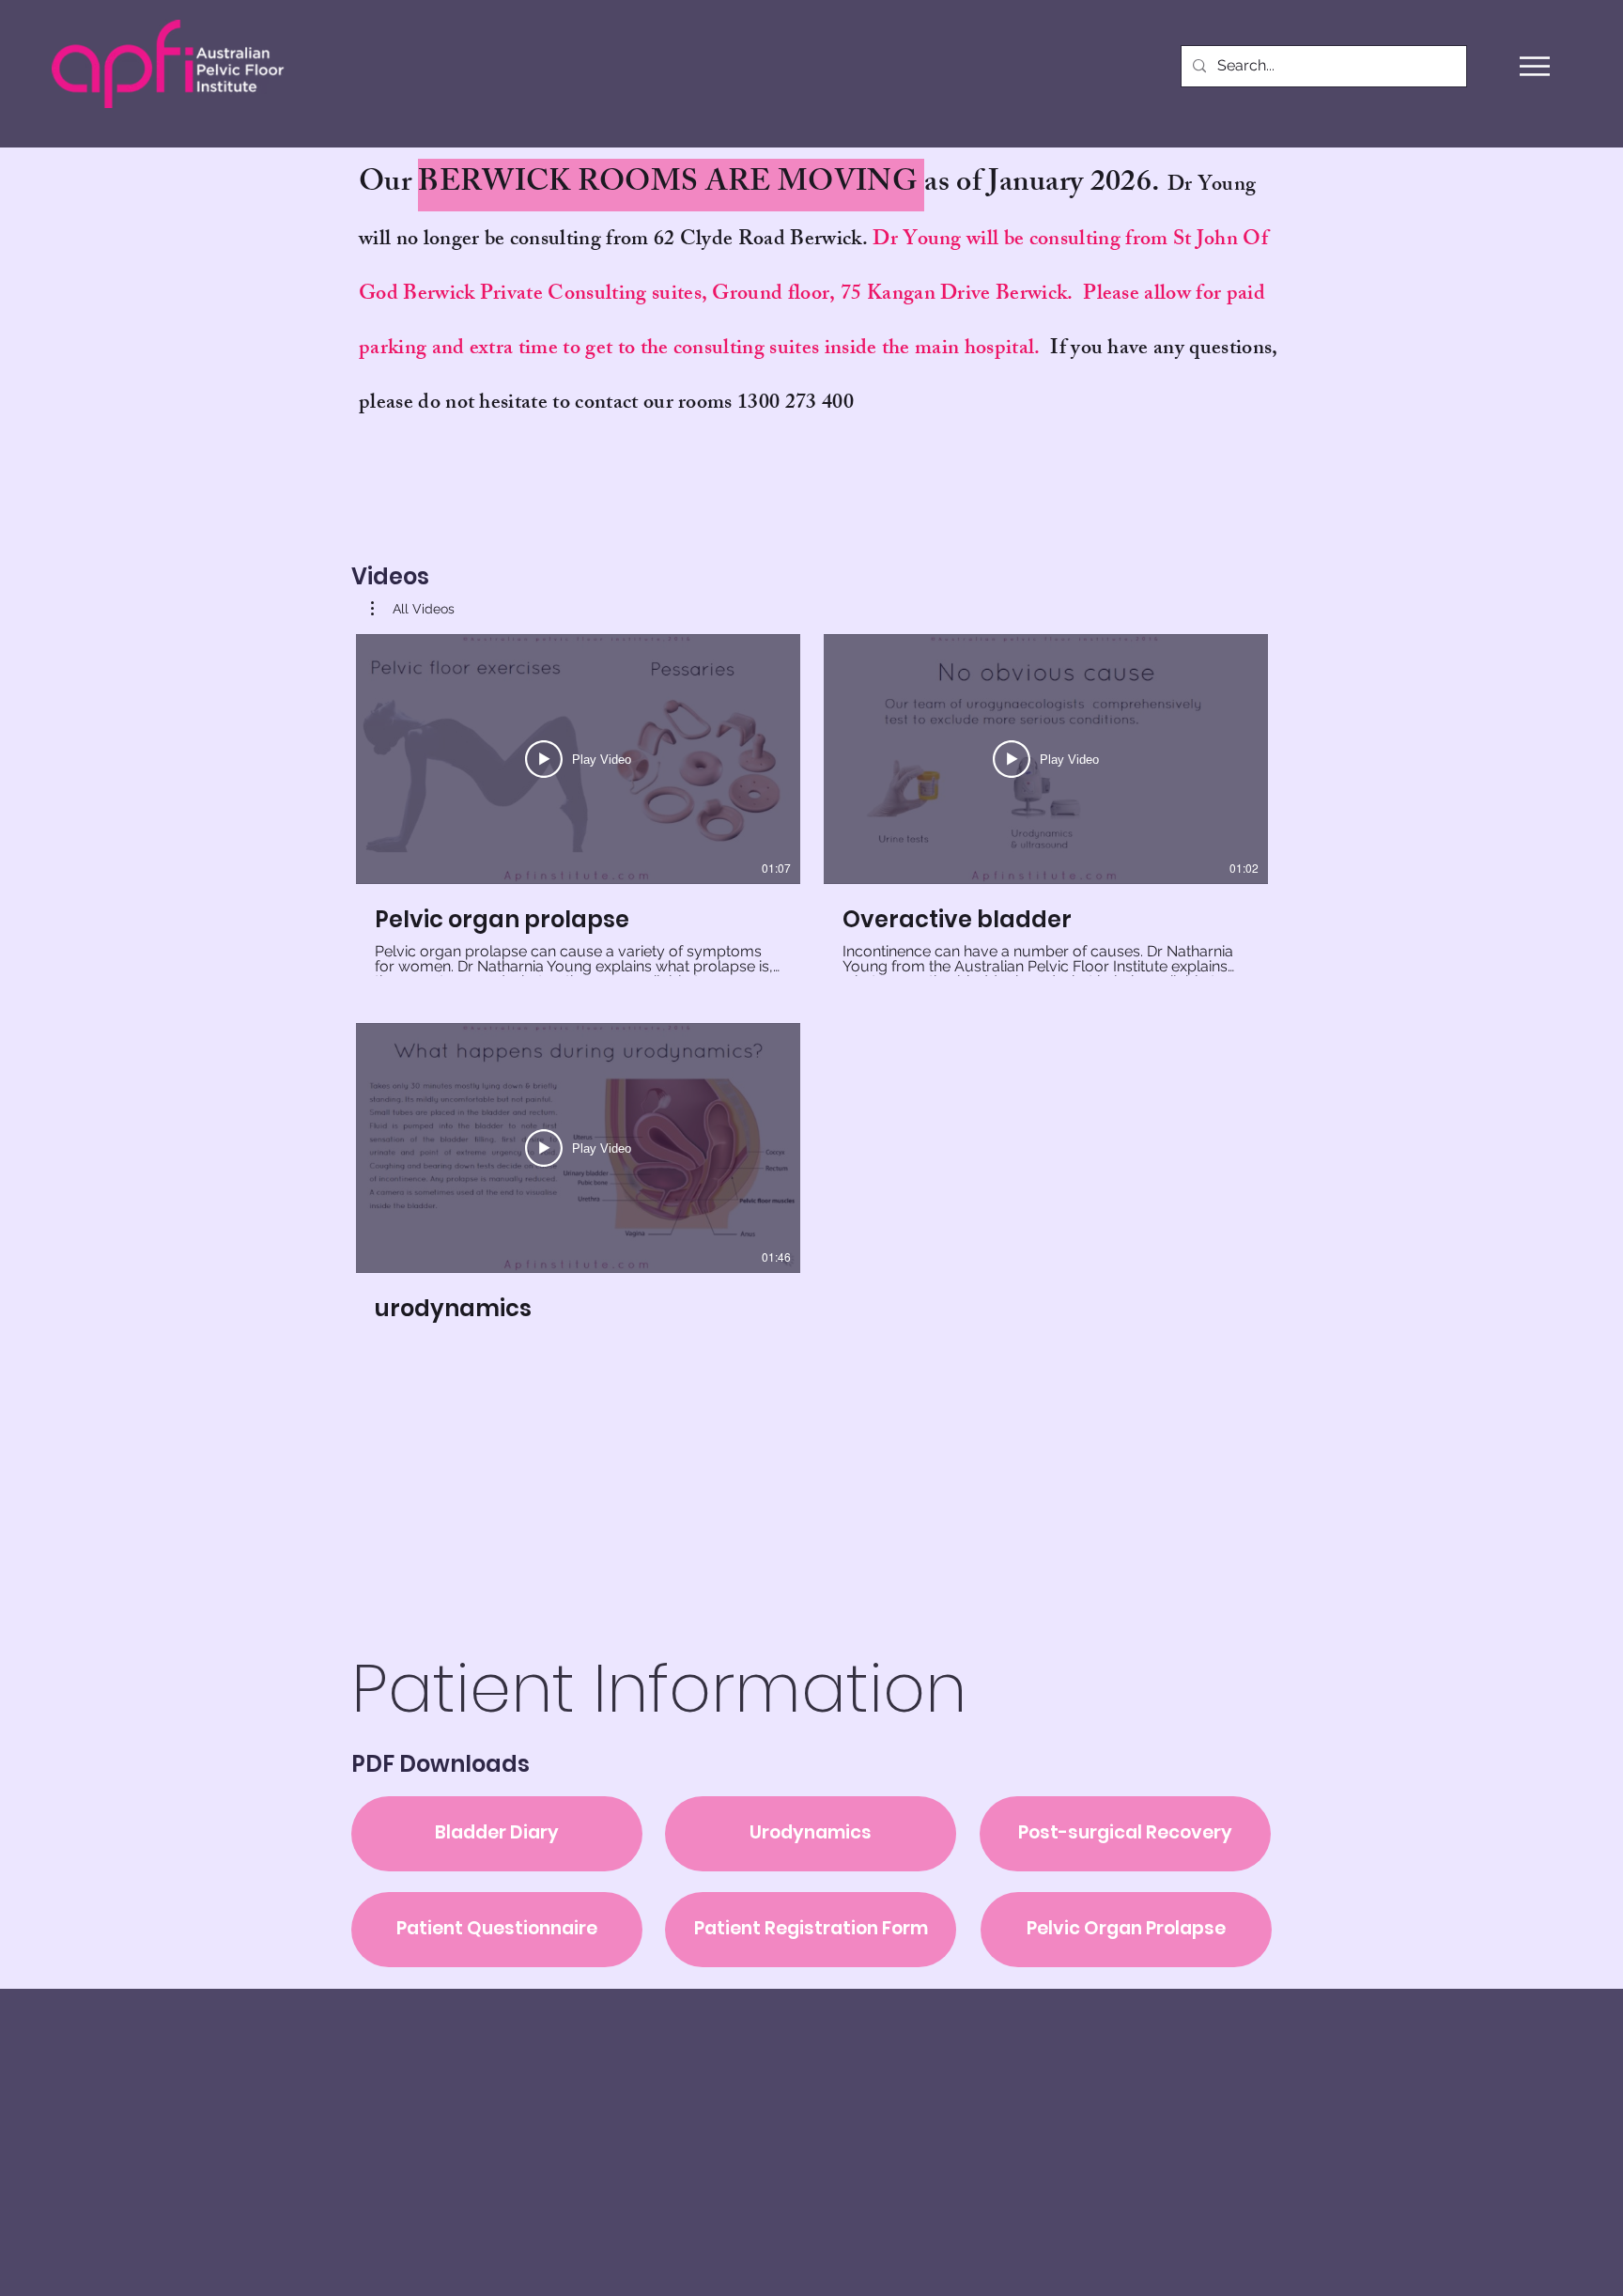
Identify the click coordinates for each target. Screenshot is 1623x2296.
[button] (1535, 66)
